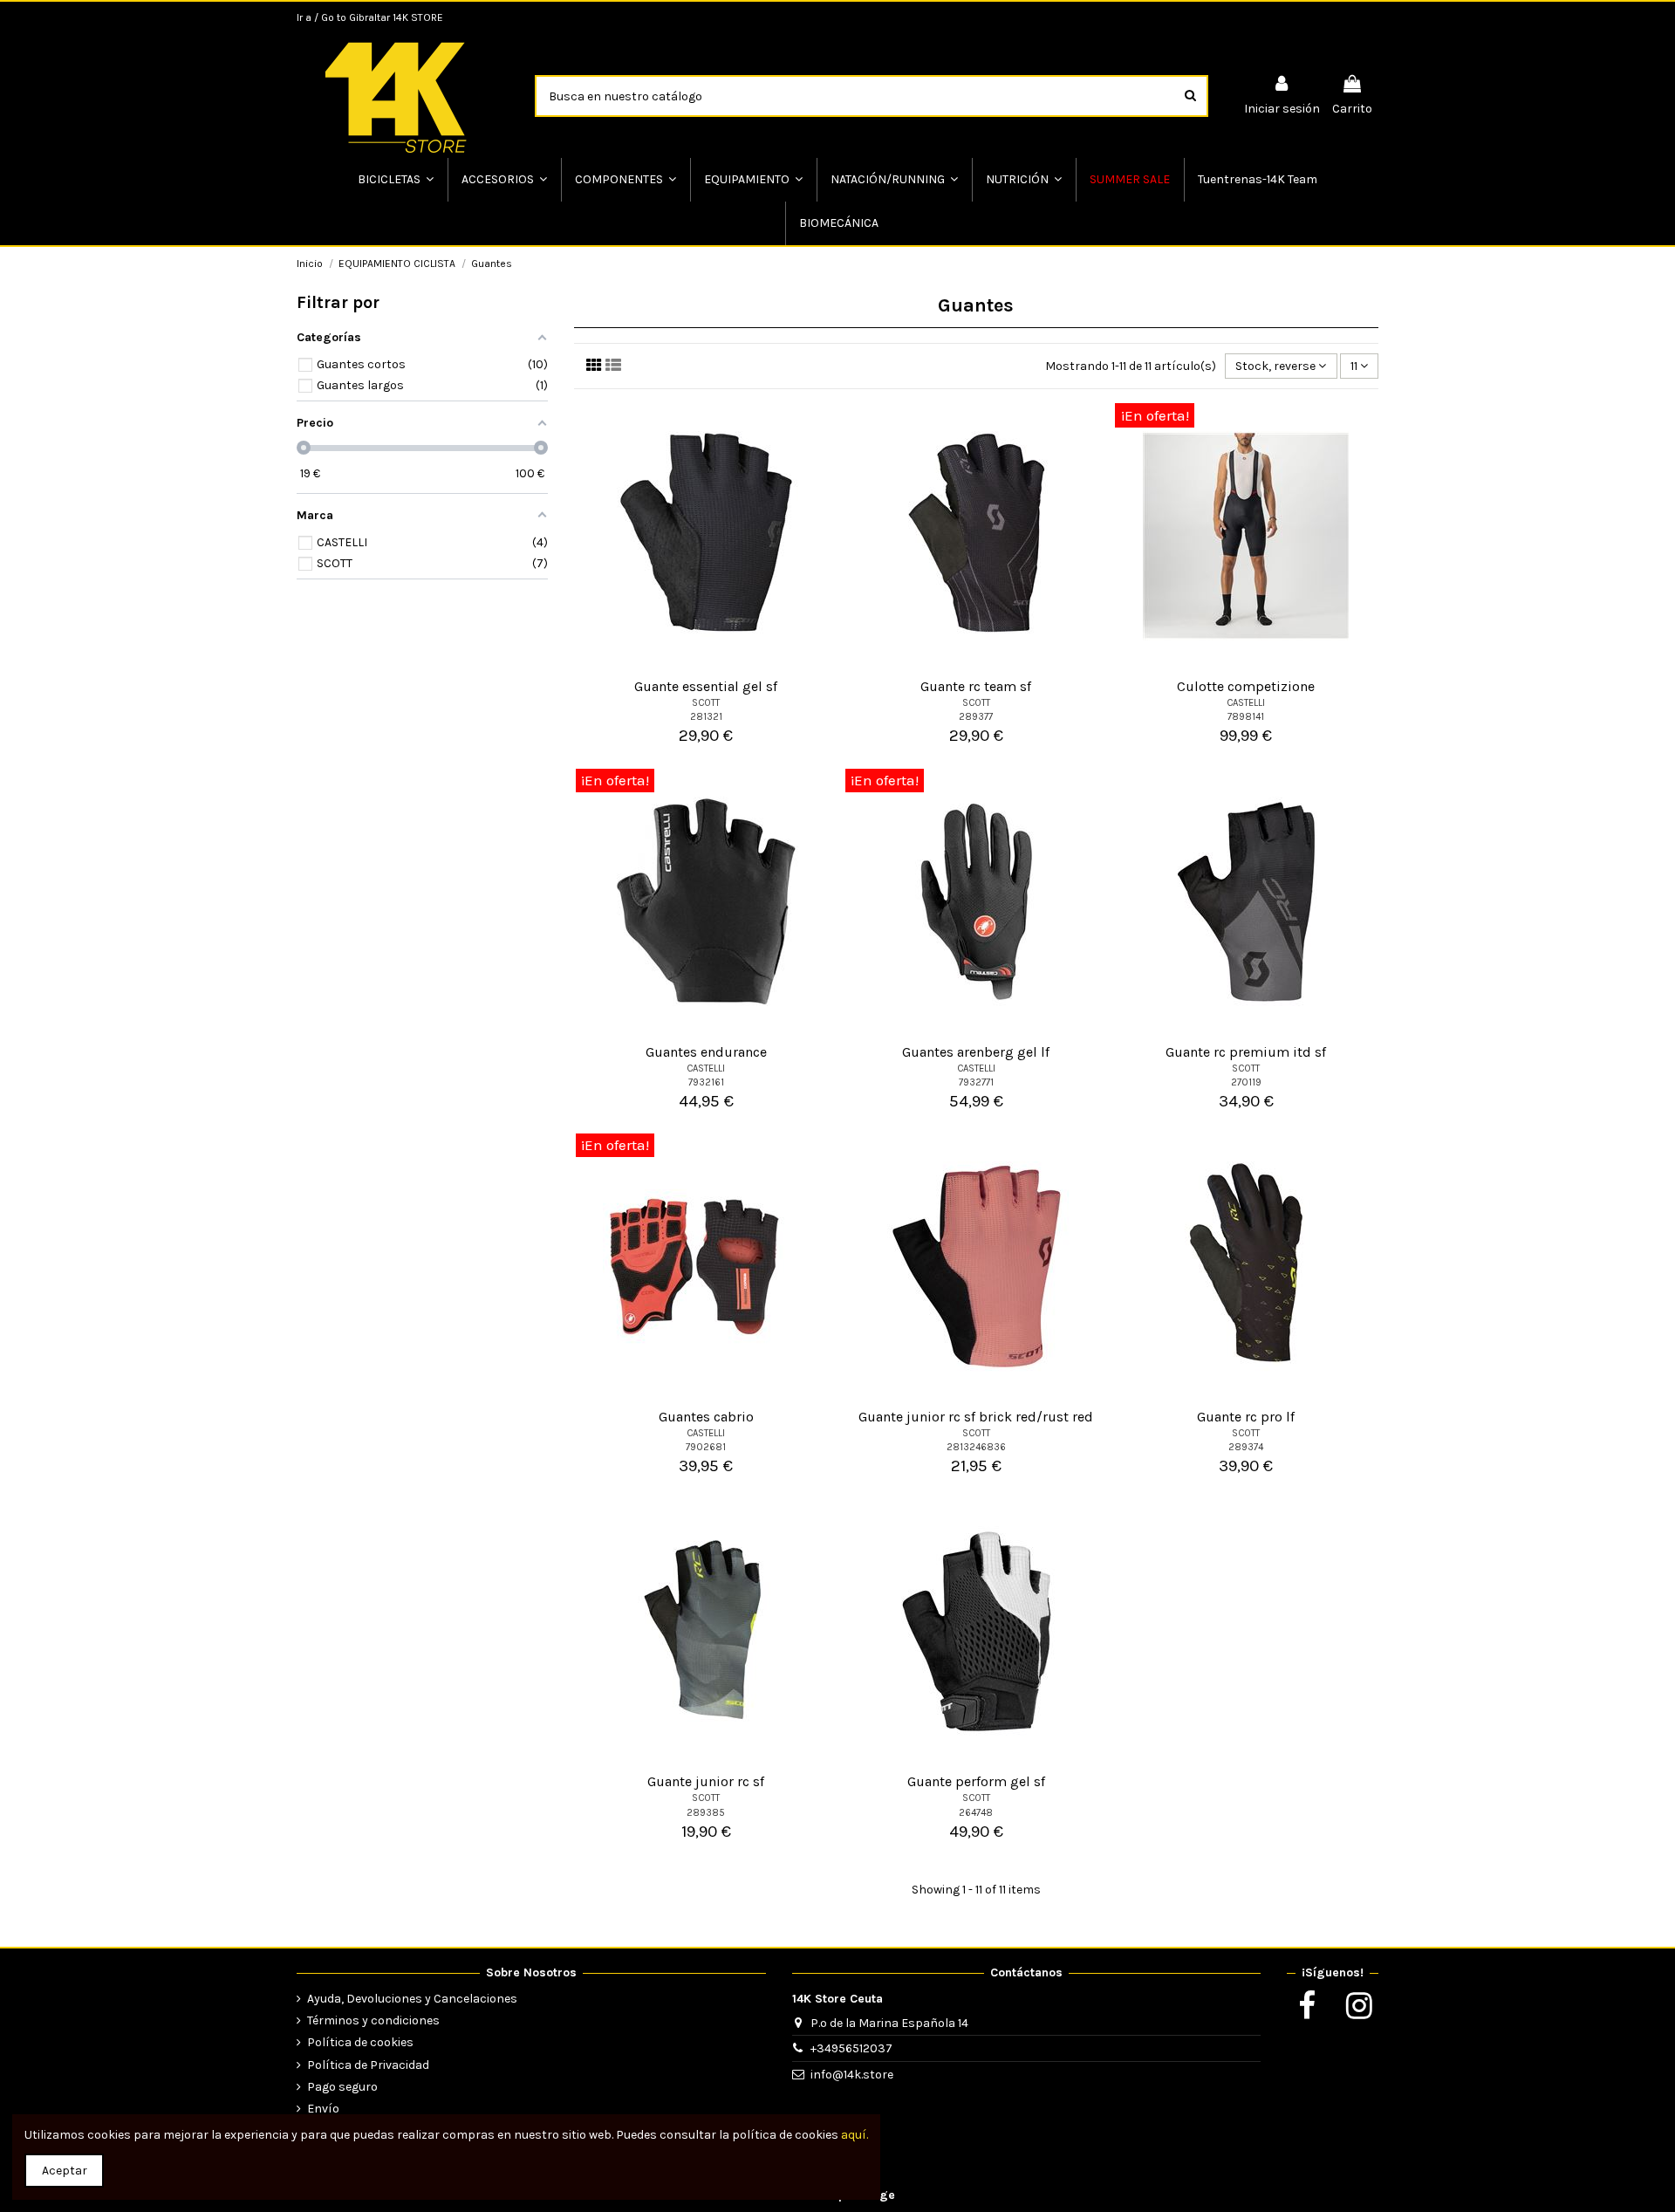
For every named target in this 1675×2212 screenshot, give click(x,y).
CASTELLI (1246, 703)
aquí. (855, 2135)
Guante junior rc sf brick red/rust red (976, 1417)
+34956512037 (851, 2048)
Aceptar (65, 2171)
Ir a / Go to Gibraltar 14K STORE (370, 17)
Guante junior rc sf (706, 1781)
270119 (1246, 1082)
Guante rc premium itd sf (1246, 1052)
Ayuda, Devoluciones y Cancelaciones (412, 1999)
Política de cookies (360, 2042)
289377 (976, 717)
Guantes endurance (706, 1052)
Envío (323, 2109)
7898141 (1246, 717)
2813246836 (976, 1447)
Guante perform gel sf (976, 1781)
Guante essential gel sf (706, 686)
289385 (706, 1813)
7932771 (976, 1082)
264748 (976, 1813)
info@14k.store (852, 2075)
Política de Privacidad (368, 2065)
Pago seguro (342, 2087)
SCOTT (706, 703)
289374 (1246, 1447)
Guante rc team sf (976, 686)
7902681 (706, 1447)
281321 (706, 717)
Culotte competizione (1246, 686)
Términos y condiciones (373, 2020)
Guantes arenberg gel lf (976, 1052)
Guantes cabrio (706, 1417)
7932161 (706, 1082)
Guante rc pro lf (1246, 1417)
